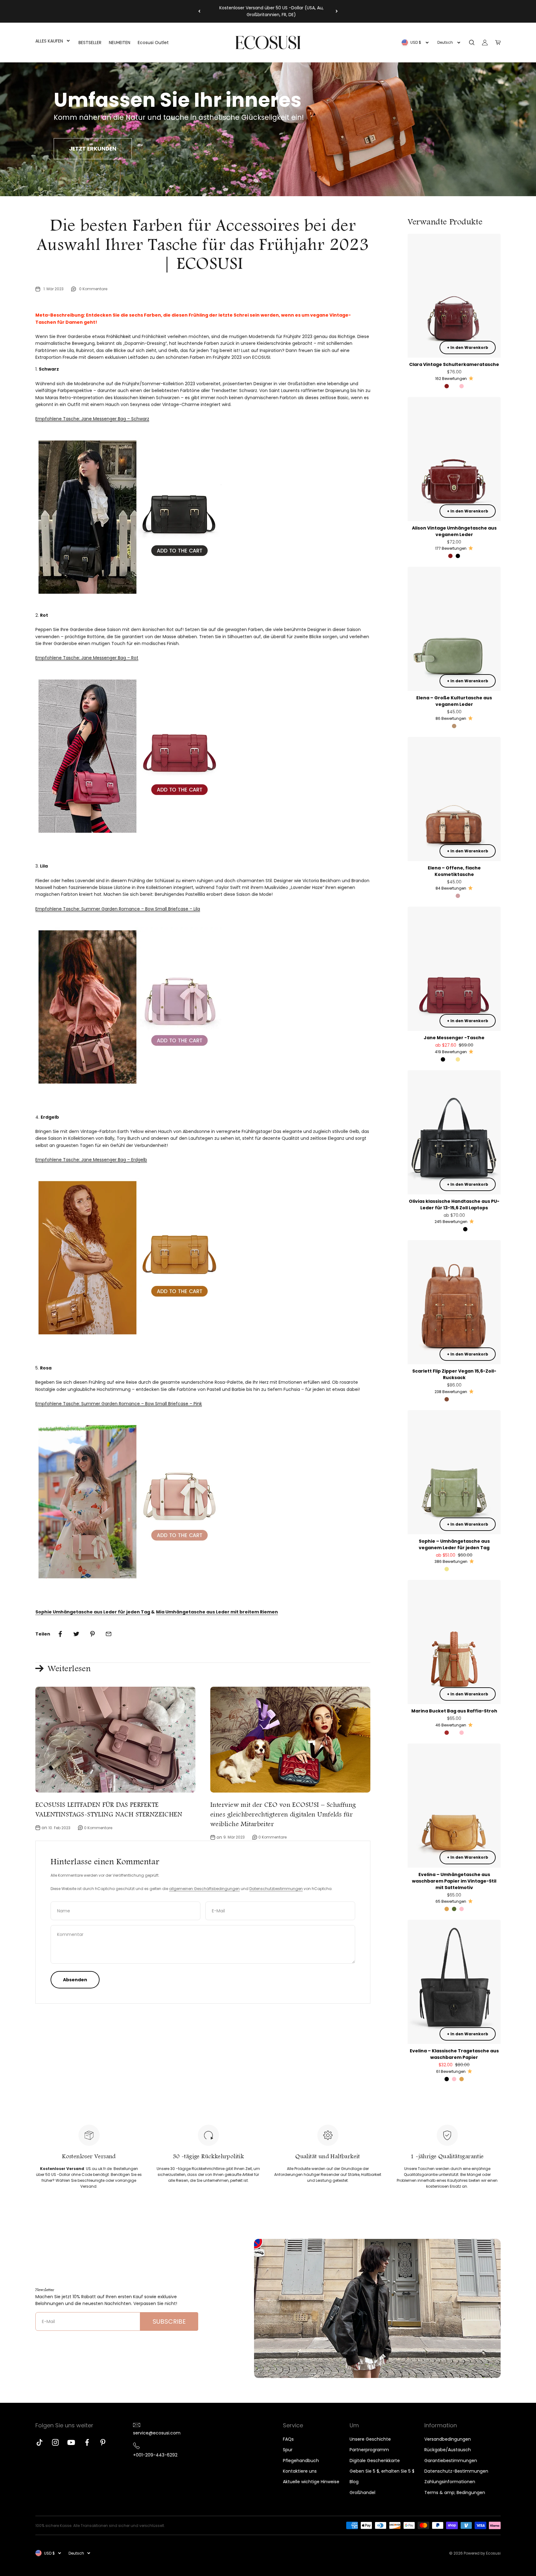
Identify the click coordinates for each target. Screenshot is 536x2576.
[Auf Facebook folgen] (87, 2442)
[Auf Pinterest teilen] (92, 1634)
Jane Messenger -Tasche (454, 1038)
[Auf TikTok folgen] (40, 2442)
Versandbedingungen (448, 2439)
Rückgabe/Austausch (448, 2450)
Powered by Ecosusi (482, 2553)
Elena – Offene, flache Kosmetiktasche (454, 871)
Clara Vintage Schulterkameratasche (454, 364)
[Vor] (337, 11)
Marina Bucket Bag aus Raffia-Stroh (454, 1711)
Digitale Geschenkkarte (375, 2461)
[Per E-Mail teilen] (109, 1634)
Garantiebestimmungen (451, 2461)
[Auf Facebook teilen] (60, 1634)
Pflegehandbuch (301, 2461)
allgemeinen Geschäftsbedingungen (204, 1889)
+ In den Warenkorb (468, 347)
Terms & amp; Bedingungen (455, 2493)
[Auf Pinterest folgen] (103, 2442)
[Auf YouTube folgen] (71, 2442)
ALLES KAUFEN (49, 41)
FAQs (288, 2439)
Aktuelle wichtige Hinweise (311, 2482)
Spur (288, 2450)
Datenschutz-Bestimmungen (456, 2471)
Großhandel (362, 2493)
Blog (354, 2482)
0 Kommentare (93, 289)
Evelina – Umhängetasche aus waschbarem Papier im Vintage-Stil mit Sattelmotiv (454, 1881)
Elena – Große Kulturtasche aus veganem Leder (454, 701)
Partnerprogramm (369, 2450)
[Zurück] (199, 11)
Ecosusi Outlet (153, 43)
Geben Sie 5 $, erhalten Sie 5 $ (382, 2471)
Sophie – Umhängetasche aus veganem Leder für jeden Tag (454, 1544)
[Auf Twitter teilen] (76, 1634)
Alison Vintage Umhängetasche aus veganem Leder (454, 531)
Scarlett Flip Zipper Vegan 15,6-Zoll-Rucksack (454, 1374)
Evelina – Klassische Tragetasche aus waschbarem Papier (454, 2054)
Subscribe (169, 2321)
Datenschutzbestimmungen (276, 1889)
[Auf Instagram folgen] (55, 2442)
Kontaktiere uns (300, 2471)
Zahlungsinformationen (450, 2482)
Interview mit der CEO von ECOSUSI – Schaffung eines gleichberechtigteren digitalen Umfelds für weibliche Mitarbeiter (283, 1814)
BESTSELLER (90, 43)
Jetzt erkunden (93, 149)
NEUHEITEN (120, 43)
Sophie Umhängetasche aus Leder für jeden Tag (93, 1612)
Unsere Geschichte (370, 2439)
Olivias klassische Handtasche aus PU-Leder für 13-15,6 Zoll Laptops (454, 1205)
